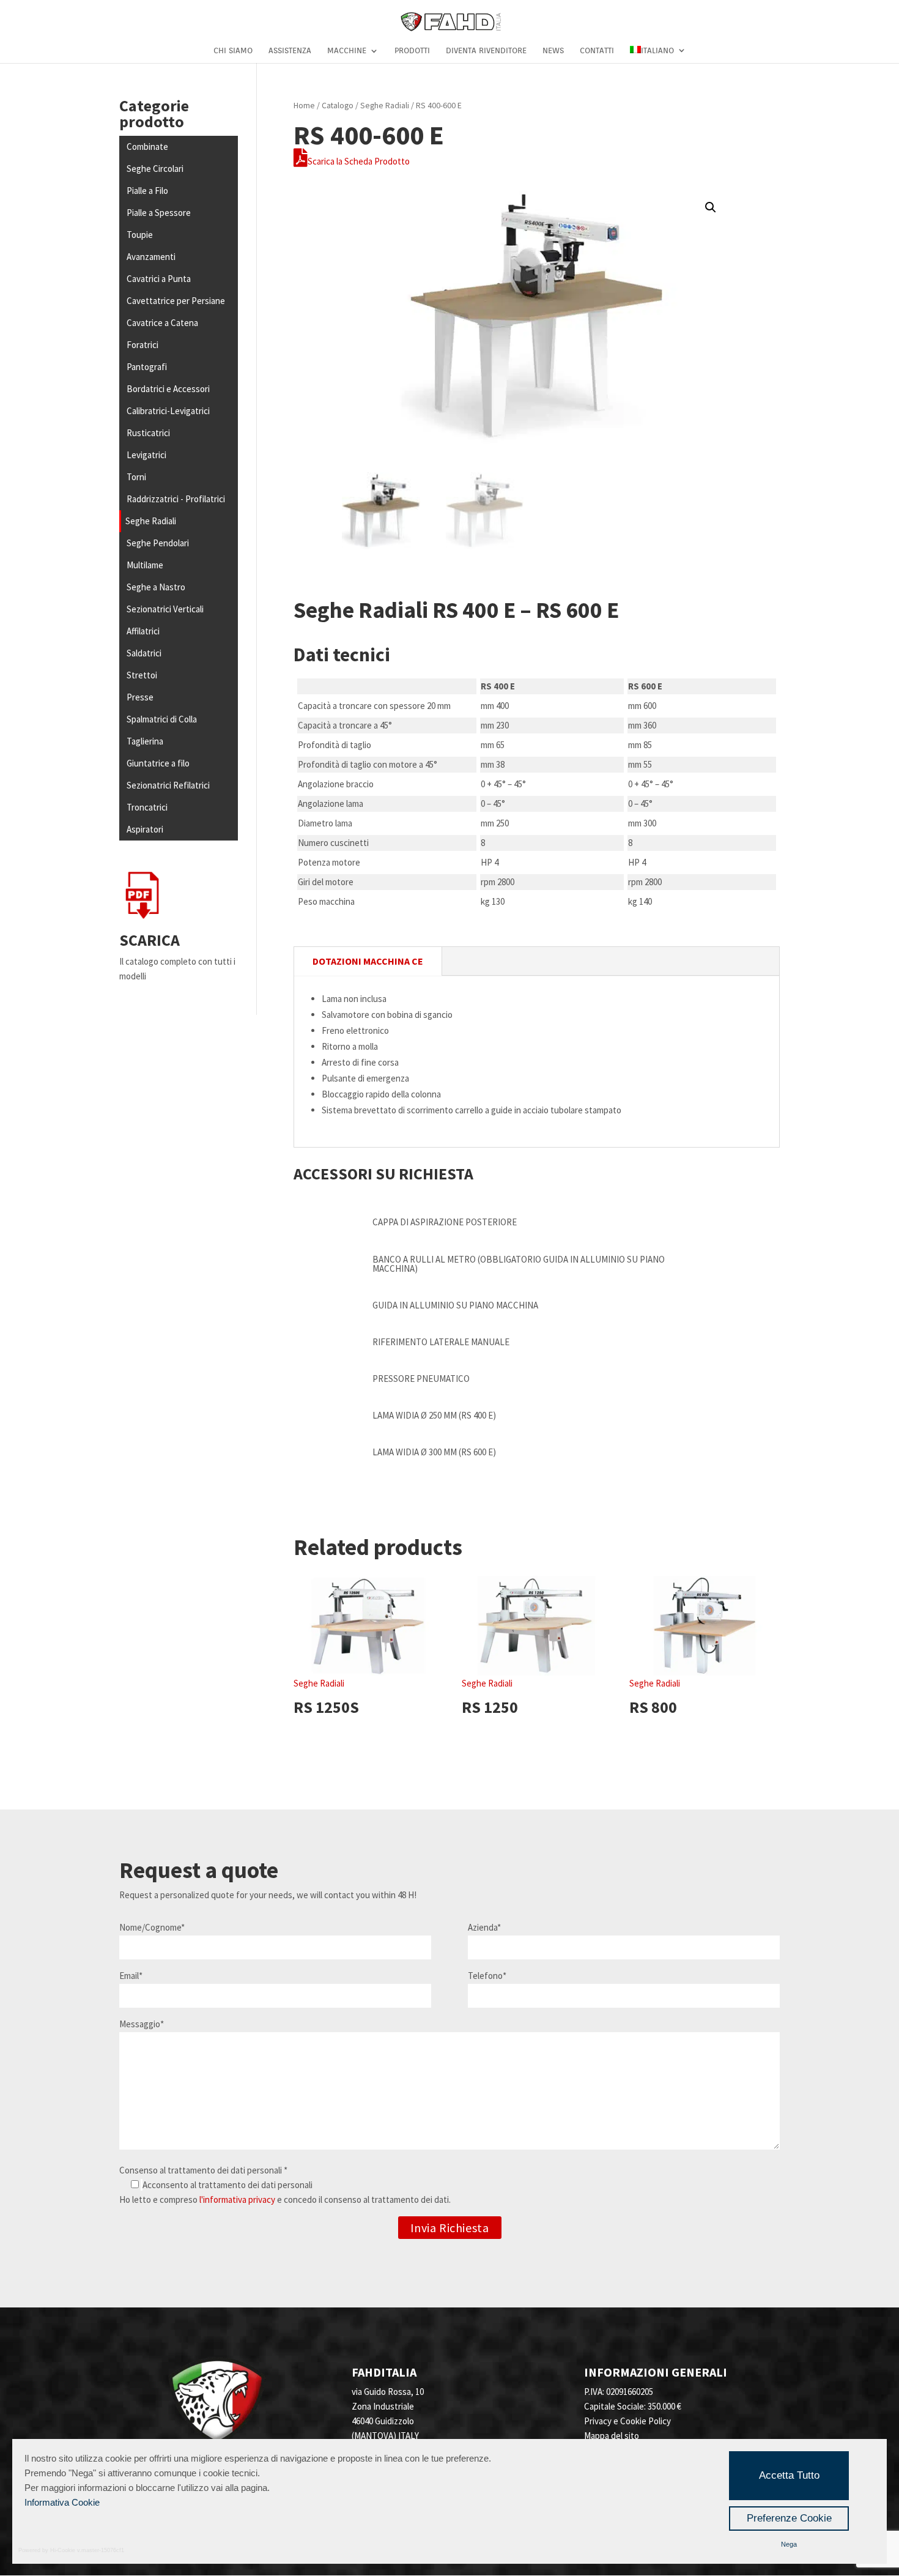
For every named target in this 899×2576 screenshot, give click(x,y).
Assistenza (290, 51)
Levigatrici (146, 455)
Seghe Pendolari (158, 543)
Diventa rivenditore (486, 51)
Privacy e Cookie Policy (627, 2421)
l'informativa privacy (237, 2199)
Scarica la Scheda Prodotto (359, 161)
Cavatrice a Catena (162, 323)
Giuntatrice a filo (158, 763)
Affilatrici (143, 631)
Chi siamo (233, 51)
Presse (140, 697)
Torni (136, 477)
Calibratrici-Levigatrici (168, 411)
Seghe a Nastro (156, 587)
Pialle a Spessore (159, 213)
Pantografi (147, 367)
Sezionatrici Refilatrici (168, 785)
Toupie (140, 235)
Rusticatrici (148, 433)
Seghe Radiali (151, 521)
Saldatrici (144, 653)
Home (304, 105)
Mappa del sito (612, 2436)
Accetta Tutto (789, 2475)
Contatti (597, 51)
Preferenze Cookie (789, 2518)
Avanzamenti (151, 257)
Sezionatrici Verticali (165, 609)
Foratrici (142, 345)
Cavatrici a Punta (159, 279)
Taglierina (145, 741)
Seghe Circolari (155, 169)
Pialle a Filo (147, 191)
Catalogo (338, 105)
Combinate (147, 147)
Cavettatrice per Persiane (176, 301)
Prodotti (412, 51)
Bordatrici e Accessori (168, 389)
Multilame (145, 565)
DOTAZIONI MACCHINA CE (368, 961)
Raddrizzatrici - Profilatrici (176, 499)
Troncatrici (147, 807)
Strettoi (142, 675)
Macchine (347, 51)
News (553, 51)
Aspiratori (145, 829)
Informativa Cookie (62, 2502)
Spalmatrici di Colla (162, 719)
